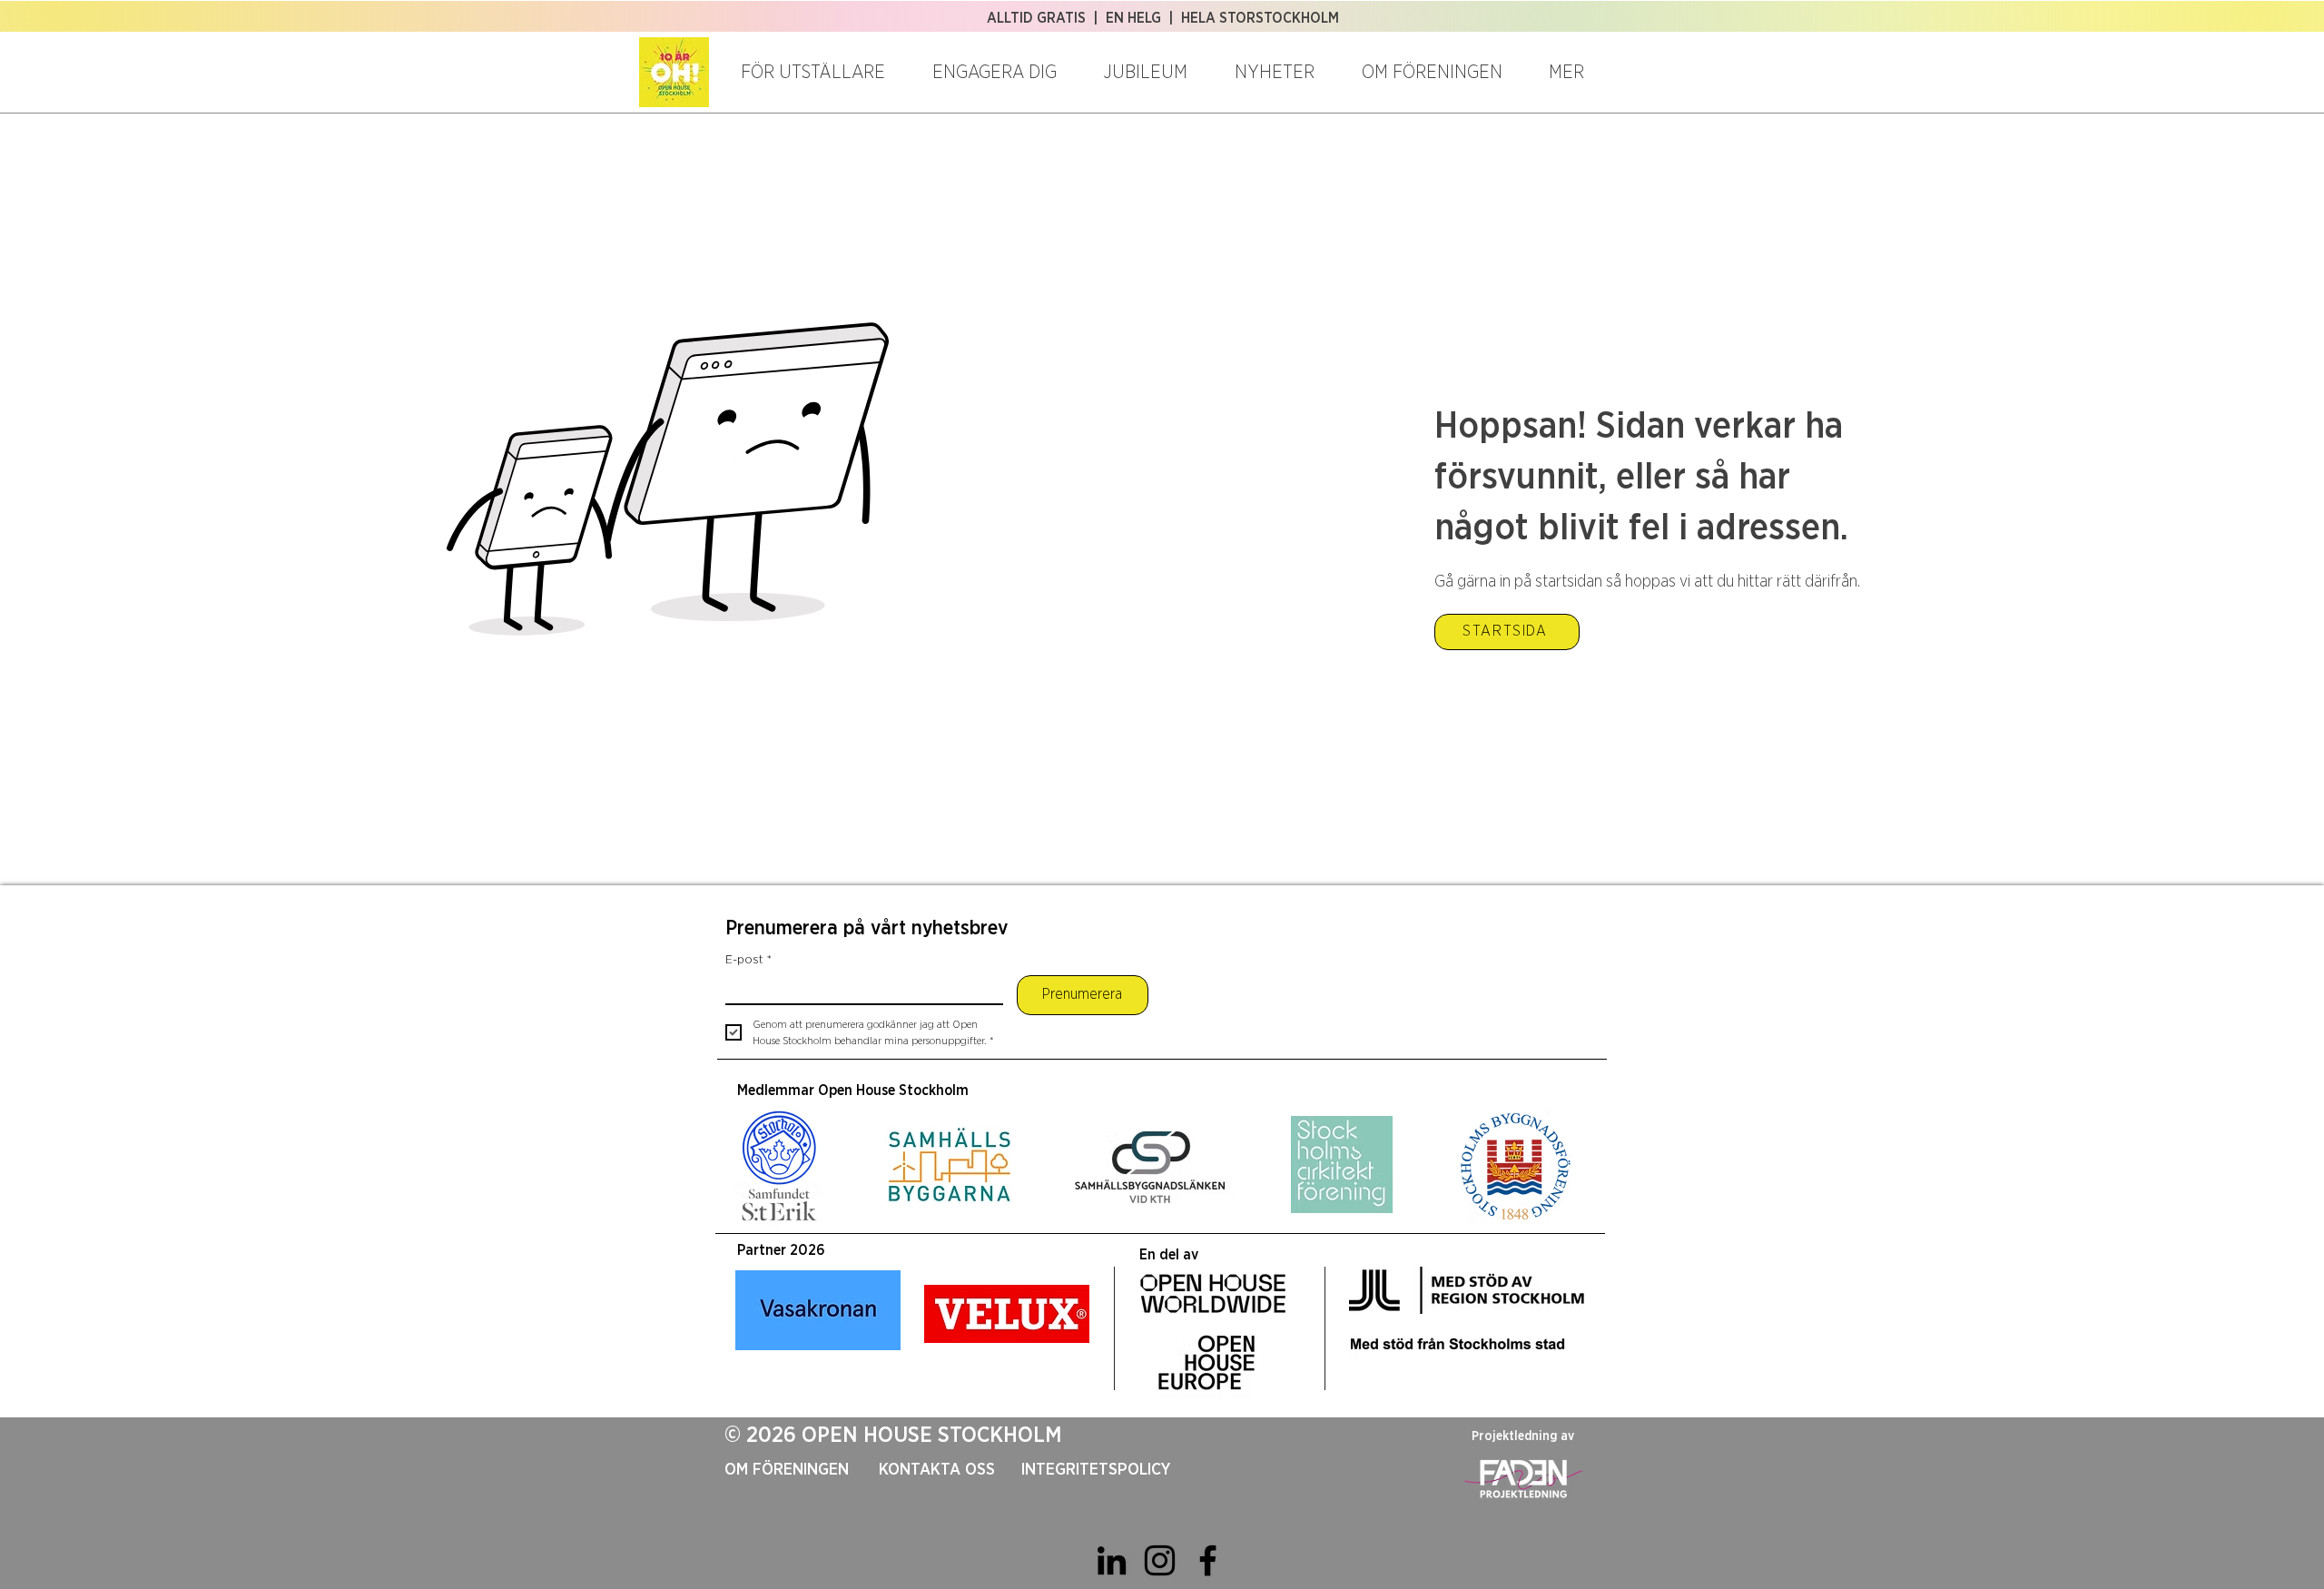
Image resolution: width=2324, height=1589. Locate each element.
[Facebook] (1208, 1560)
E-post (748, 960)
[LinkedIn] (1112, 1560)
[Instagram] (1160, 1560)
